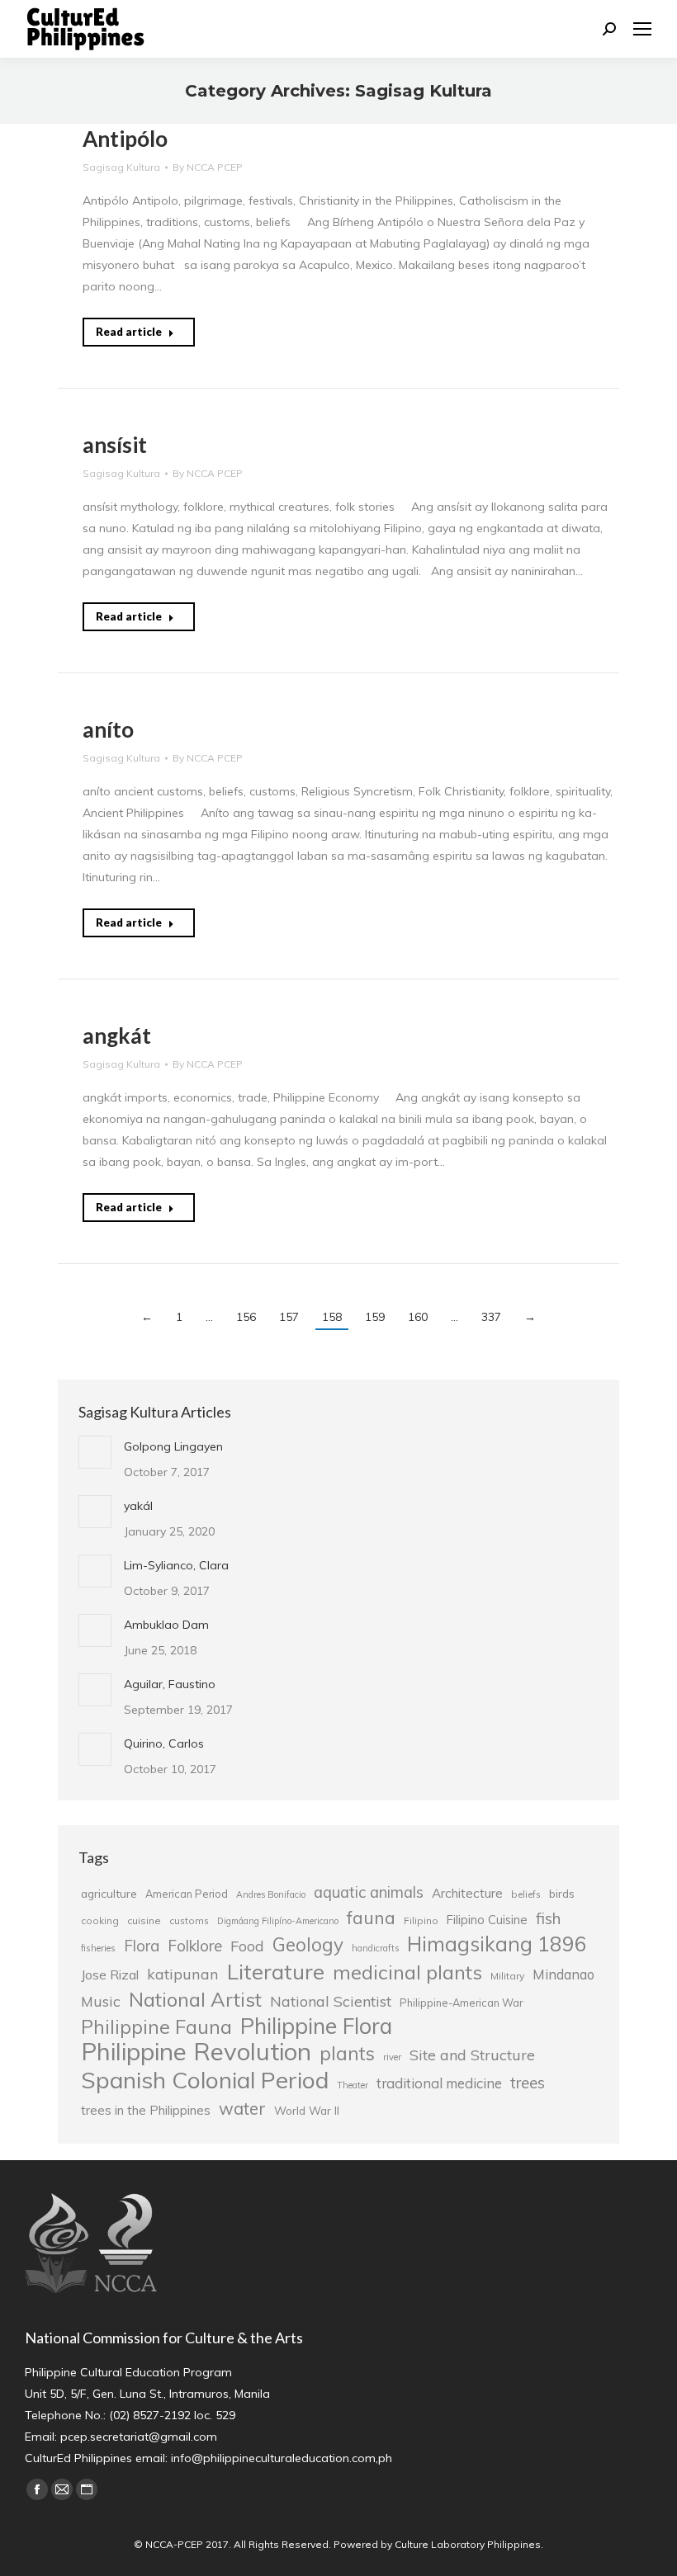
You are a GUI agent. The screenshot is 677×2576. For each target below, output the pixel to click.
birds (562, 1893)
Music (101, 2001)
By (208, 167)
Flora (142, 1946)
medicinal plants (407, 1972)
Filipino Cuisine (487, 1920)
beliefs (526, 1894)
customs (189, 1920)
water (242, 2108)
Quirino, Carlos (164, 1743)
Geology (308, 1945)
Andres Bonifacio (271, 1894)
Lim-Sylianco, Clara (176, 1565)
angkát (117, 1036)
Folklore (195, 1946)
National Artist (195, 1999)
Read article (129, 332)
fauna (371, 1918)
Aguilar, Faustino (170, 1684)
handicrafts (375, 1948)
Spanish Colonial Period (205, 2080)
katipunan (183, 1974)
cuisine (144, 1920)
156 (246, 1317)
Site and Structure (472, 2055)
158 (332, 1317)
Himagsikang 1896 (497, 1944)
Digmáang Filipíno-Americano (278, 1921)
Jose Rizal (110, 1974)
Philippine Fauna (156, 2027)
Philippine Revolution (196, 2051)
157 (289, 1317)
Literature (276, 1971)
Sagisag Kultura (121, 167)
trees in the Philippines (146, 2110)
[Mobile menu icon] (642, 29)
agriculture (109, 1893)
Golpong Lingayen (173, 1446)
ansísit (115, 445)
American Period (187, 1894)
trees (528, 2083)
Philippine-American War (461, 2003)
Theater (353, 2085)
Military (507, 1976)
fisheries (98, 1948)
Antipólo (125, 139)
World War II (307, 2110)
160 (418, 1317)
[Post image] (95, 1452)
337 (491, 1317)
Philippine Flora (316, 2026)
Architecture (467, 1893)
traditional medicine (439, 2083)
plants (347, 2054)
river (392, 2057)
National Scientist (331, 2001)
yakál (138, 1506)
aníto (108, 729)
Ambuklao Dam (166, 1625)
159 (375, 1317)
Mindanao (563, 1974)
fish (548, 1918)
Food (247, 1946)
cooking (100, 1920)
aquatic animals (369, 1892)
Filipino (421, 1920)
